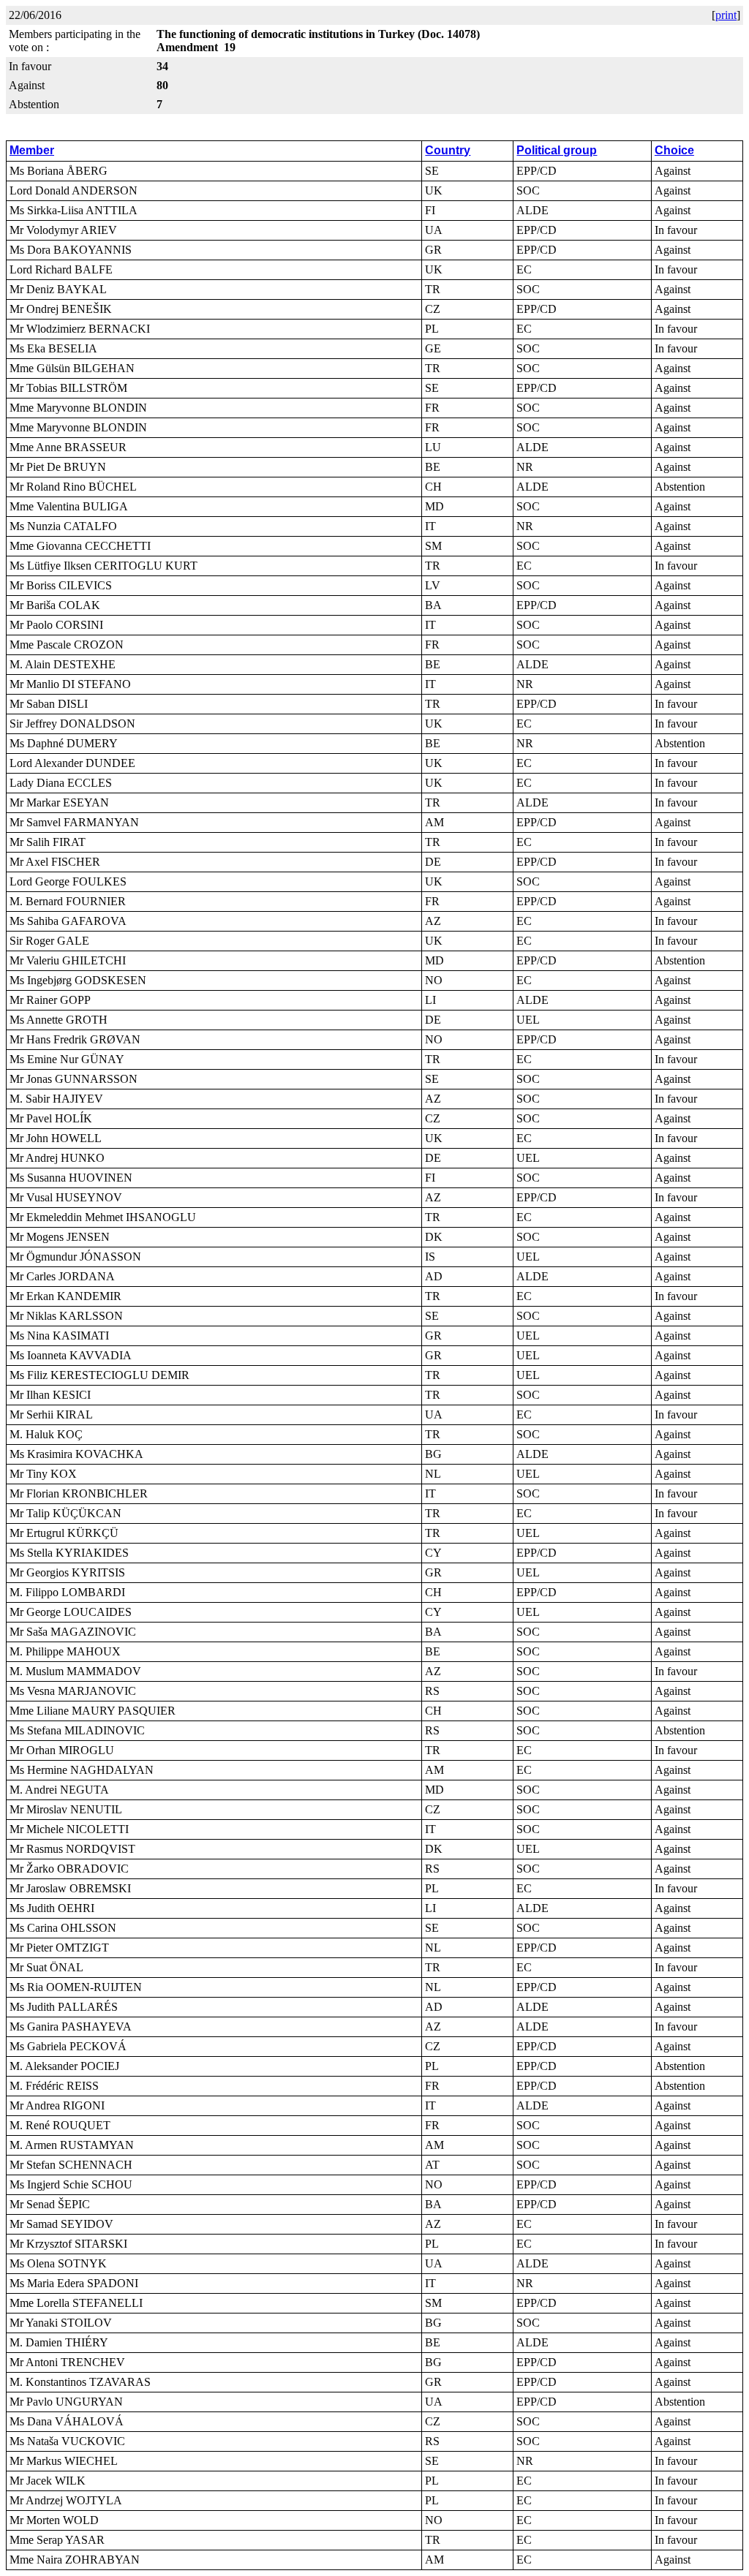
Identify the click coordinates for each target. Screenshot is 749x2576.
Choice (674, 150)
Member (32, 150)
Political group (557, 150)
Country (448, 150)
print (726, 15)
